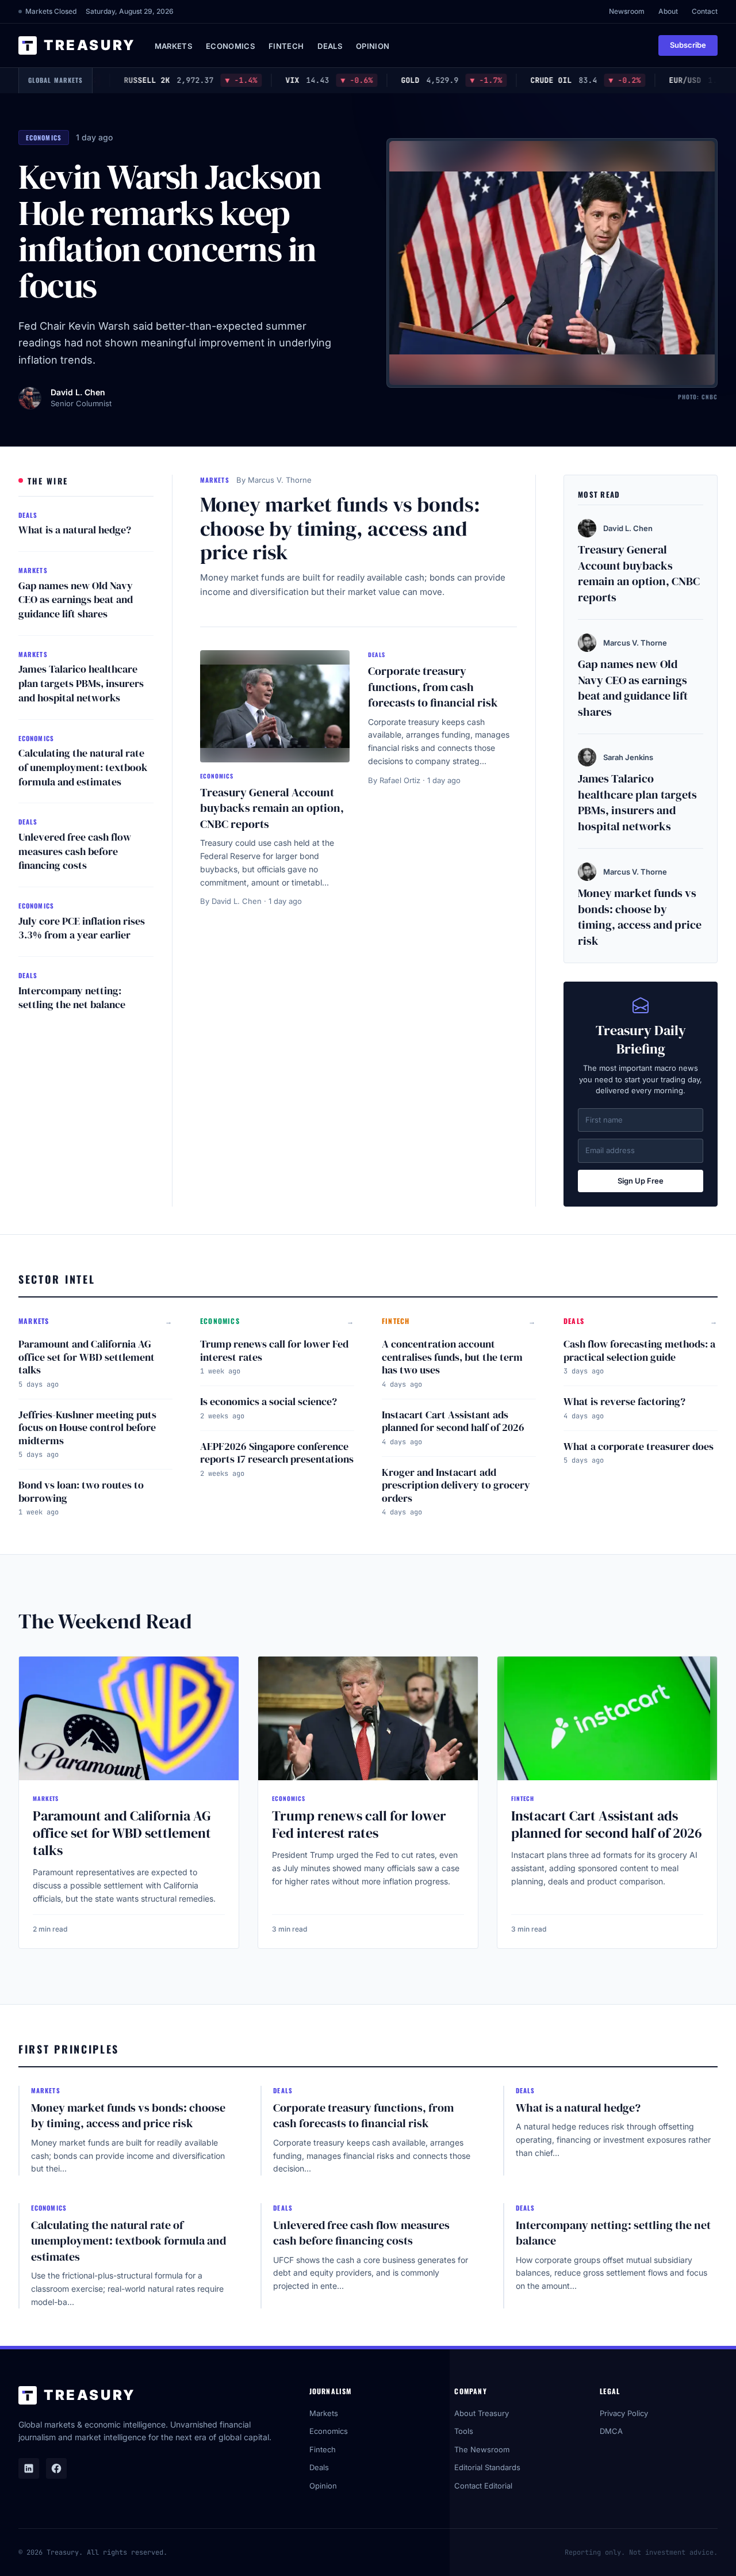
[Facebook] (56, 2468)
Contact (705, 11)
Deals (330, 46)
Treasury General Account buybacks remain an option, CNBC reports (272, 808)
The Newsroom (482, 2449)
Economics (230, 46)
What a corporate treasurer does (639, 1446)
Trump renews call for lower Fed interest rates (274, 1350)
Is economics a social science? (269, 1401)
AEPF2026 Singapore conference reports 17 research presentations (277, 1453)
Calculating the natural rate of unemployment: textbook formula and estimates (83, 767)
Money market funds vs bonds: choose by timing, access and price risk (340, 528)
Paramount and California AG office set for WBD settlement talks (87, 1357)
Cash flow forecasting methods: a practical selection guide (639, 1350)
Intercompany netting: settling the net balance (72, 998)
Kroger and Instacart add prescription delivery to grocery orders (456, 1485)
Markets (173, 46)
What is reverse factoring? (624, 1401)
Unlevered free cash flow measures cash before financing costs (75, 851)
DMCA (611, 2431)
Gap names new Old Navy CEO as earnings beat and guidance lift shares (76, 600)
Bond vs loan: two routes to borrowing (81, 1491)
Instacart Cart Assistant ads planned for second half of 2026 (453, 1421)
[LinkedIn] (29, 2468)
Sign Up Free (641, 1181)
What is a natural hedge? (75, 530)
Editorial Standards (487, 2467)
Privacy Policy (624, 2413)
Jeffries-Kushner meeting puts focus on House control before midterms (87, 1428)
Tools (464, 2431)
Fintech (286, 46)
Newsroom (627, 11)
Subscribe (688, 45)
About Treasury (482, 2413)
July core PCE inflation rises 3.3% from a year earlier (82, 928)
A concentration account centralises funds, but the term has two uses (452, 1357)
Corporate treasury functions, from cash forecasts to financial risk (433, 687)
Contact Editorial (483, 2486)
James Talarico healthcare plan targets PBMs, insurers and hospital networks (81, 683)
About (668, 11)
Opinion (373, 46)
